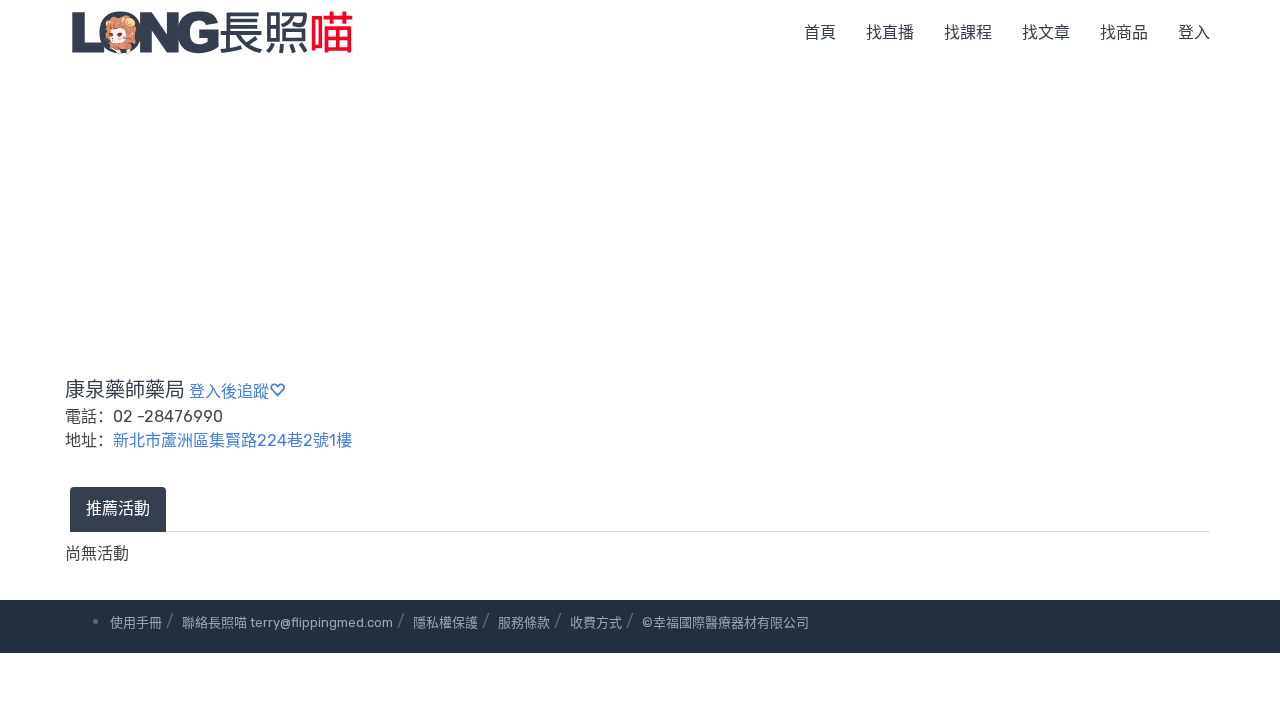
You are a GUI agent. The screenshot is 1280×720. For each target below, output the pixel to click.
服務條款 (524, 622)
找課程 (968, 32)
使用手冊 (136, 622)
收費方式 (596, 622)
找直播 (890, 32)
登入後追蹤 (229, 391)
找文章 (1046, 32)
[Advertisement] (640, 215)
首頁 (820, 32)
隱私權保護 (445, 622)
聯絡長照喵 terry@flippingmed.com (287, 622)
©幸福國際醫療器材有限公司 (725, 622)
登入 (1194, 32)
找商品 (1124, 32)
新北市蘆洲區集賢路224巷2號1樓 (232, 440)
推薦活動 (118, 508)
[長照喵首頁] (212, 31)
